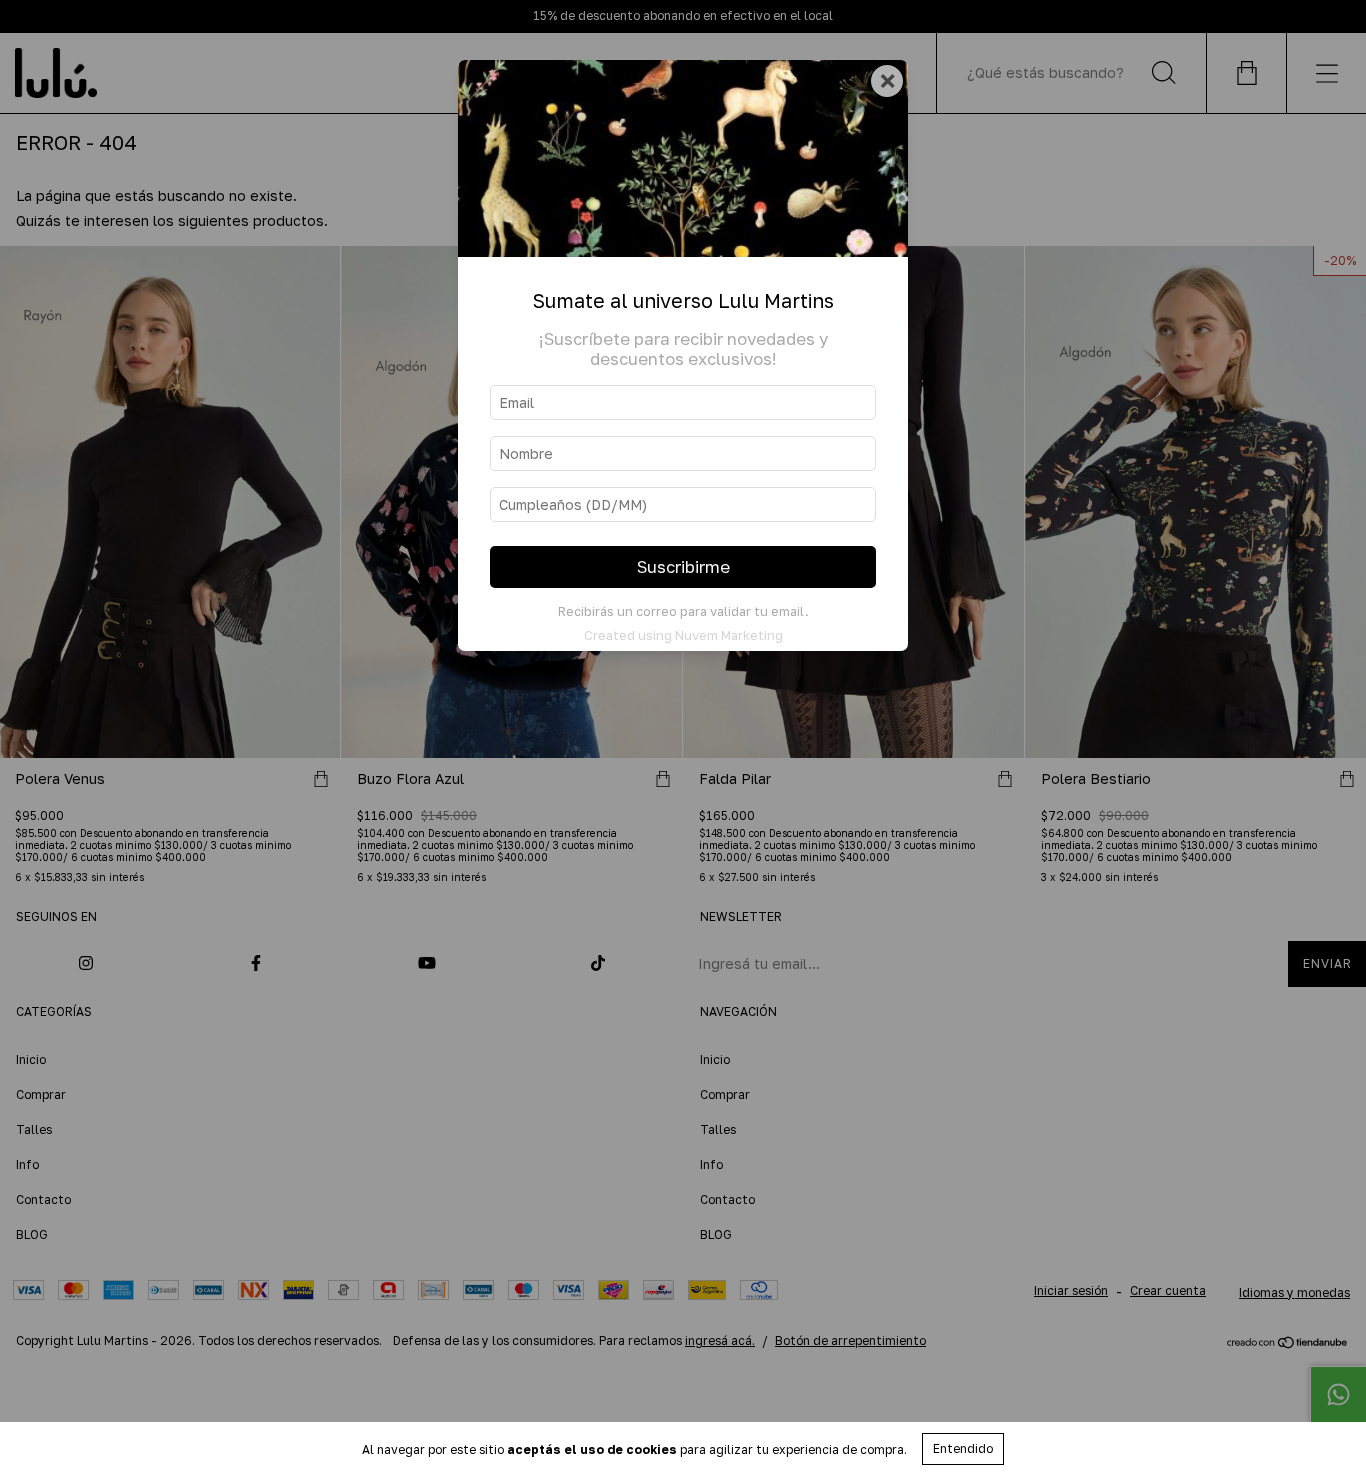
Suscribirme (683, 567)
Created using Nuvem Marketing (683, 635)
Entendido (963, 1448)
